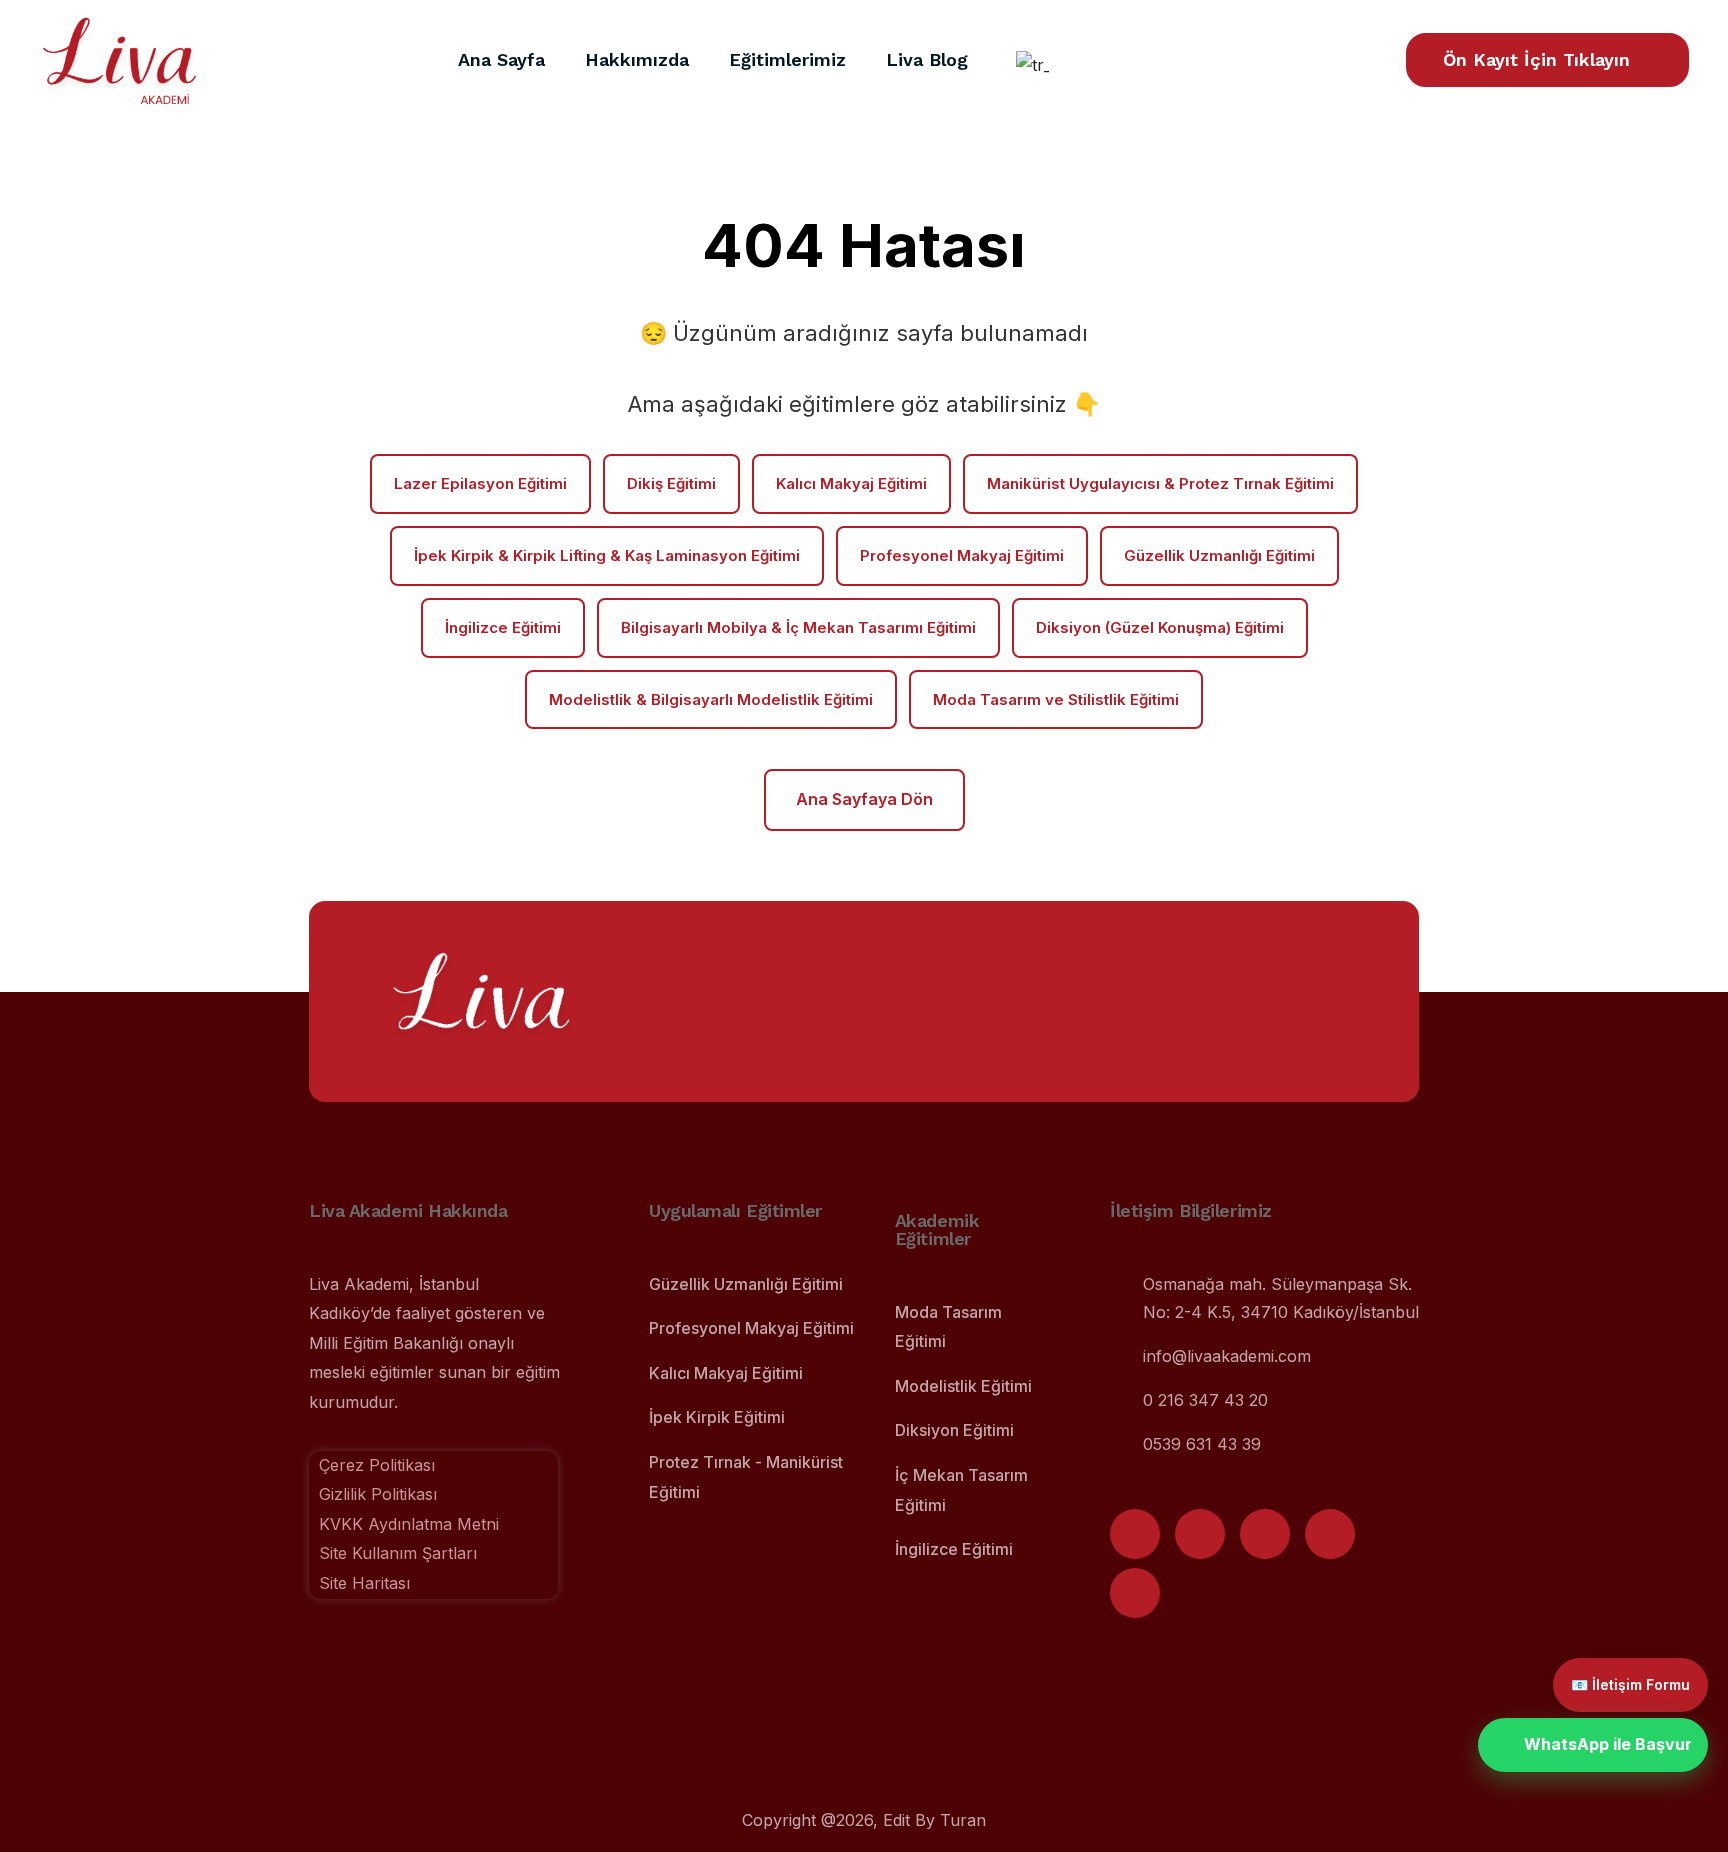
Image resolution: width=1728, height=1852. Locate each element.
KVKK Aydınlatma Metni (404, 1524)
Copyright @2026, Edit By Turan (864, 1820)
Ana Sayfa (501, 59)
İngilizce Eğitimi (503, 627)
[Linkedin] (1135, 1593)
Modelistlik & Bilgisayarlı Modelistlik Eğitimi (711, 699)
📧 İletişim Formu (1630, 1684)
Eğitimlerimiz (787, 59)
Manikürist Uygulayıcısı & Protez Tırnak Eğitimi (1160, 483)
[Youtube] (1200, 1534)
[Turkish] (1029, 65)
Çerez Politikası (377, 1465)
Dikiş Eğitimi (671, 483)
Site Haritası (364, 1583)
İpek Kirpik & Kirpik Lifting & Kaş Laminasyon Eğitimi (607, 555)
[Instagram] (1135, 1534)
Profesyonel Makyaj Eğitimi (962, 555)
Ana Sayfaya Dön (864, 799)
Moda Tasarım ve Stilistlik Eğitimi (1056, 699)
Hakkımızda (637, 59)
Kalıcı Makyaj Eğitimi (851, 483)
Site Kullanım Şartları (393, 1553)
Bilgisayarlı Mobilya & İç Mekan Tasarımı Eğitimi (798, 627)
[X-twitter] (1330, 1534)
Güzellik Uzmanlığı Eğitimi (1219, 555)
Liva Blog (927, 59)
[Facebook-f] (1265, 1534)
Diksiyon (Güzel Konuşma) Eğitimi (1160, 627)
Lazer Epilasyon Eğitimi (480, 483)
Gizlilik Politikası (378, 1494)
